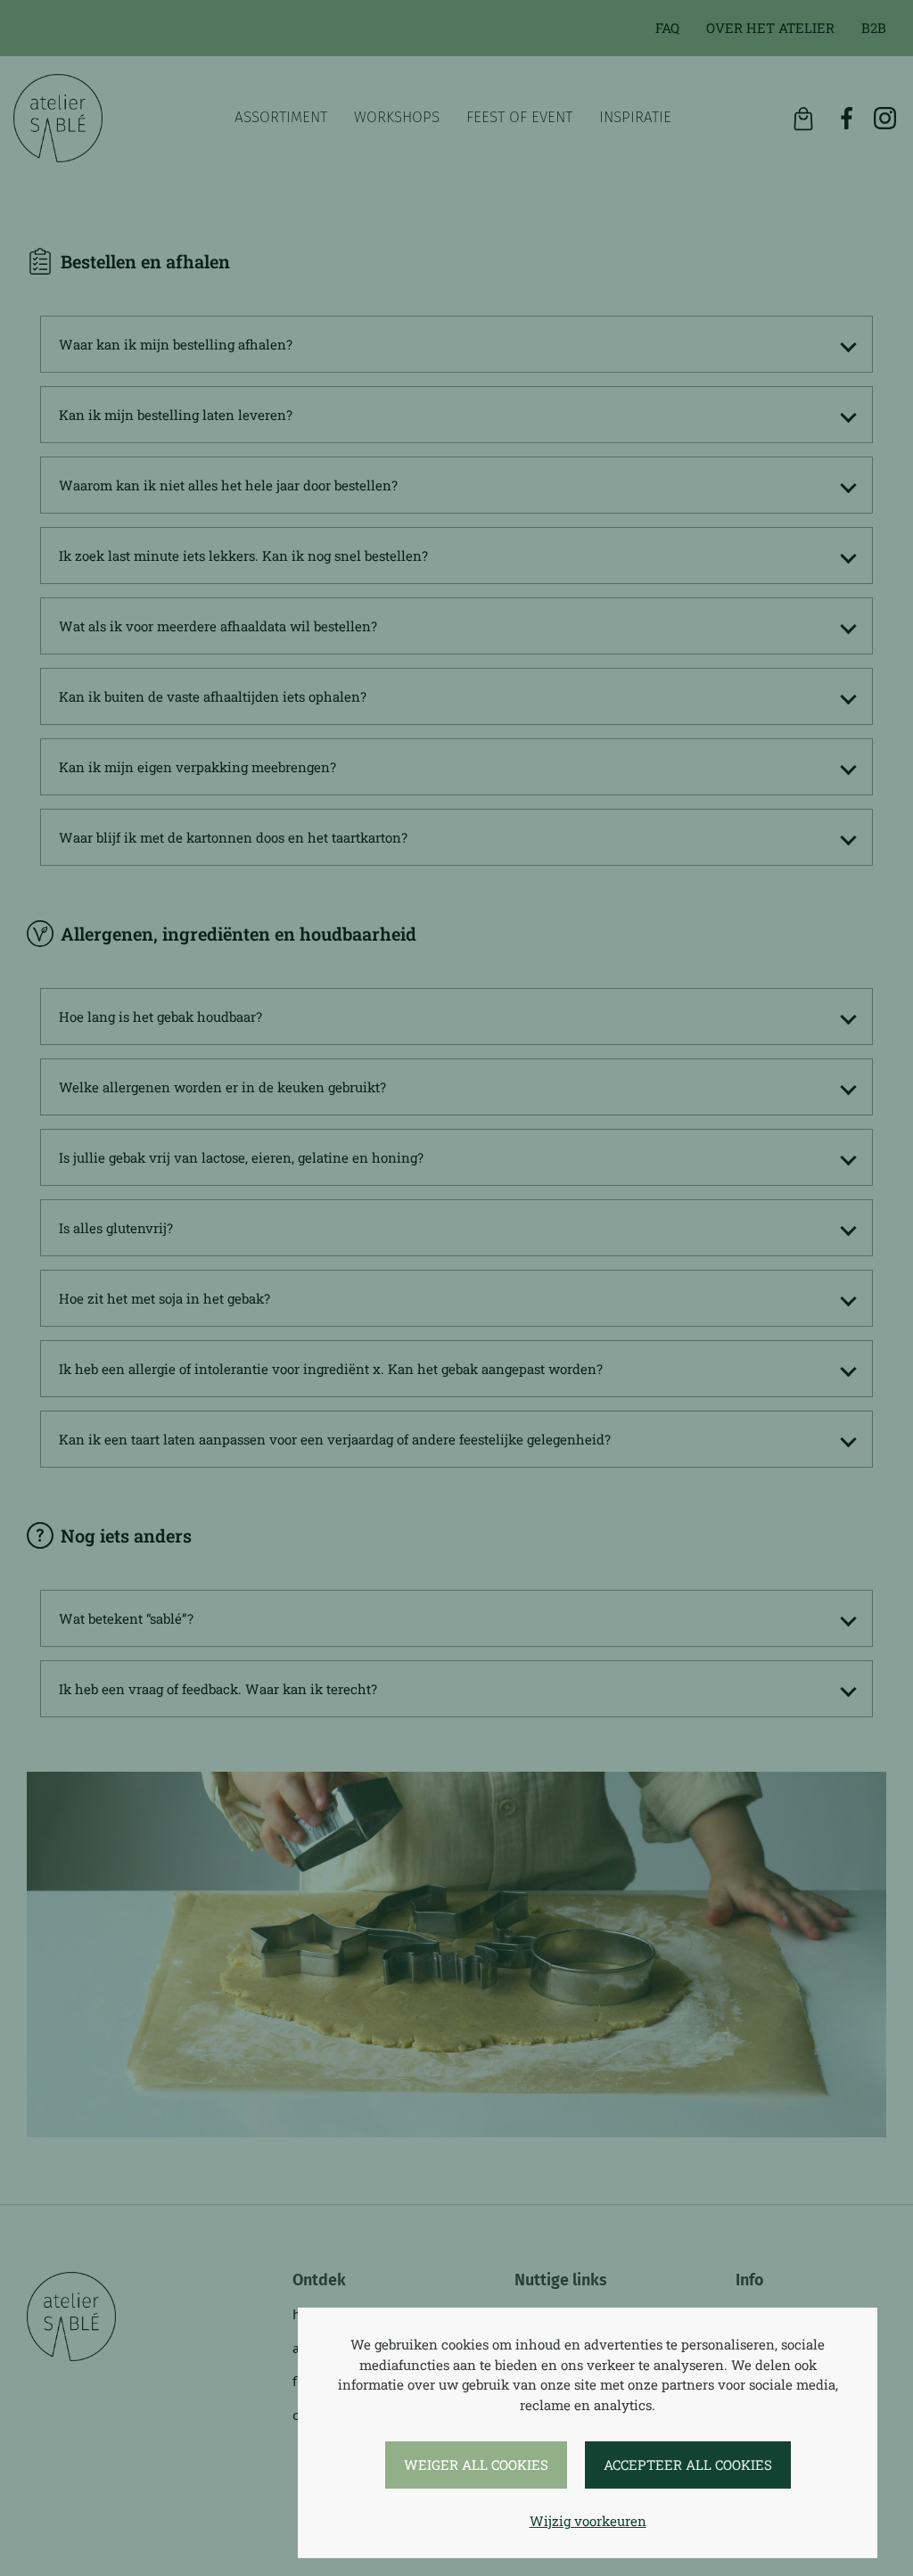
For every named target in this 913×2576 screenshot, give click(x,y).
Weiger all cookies (476, 2465)
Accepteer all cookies (688, 2465)
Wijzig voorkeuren (588, 2521)
